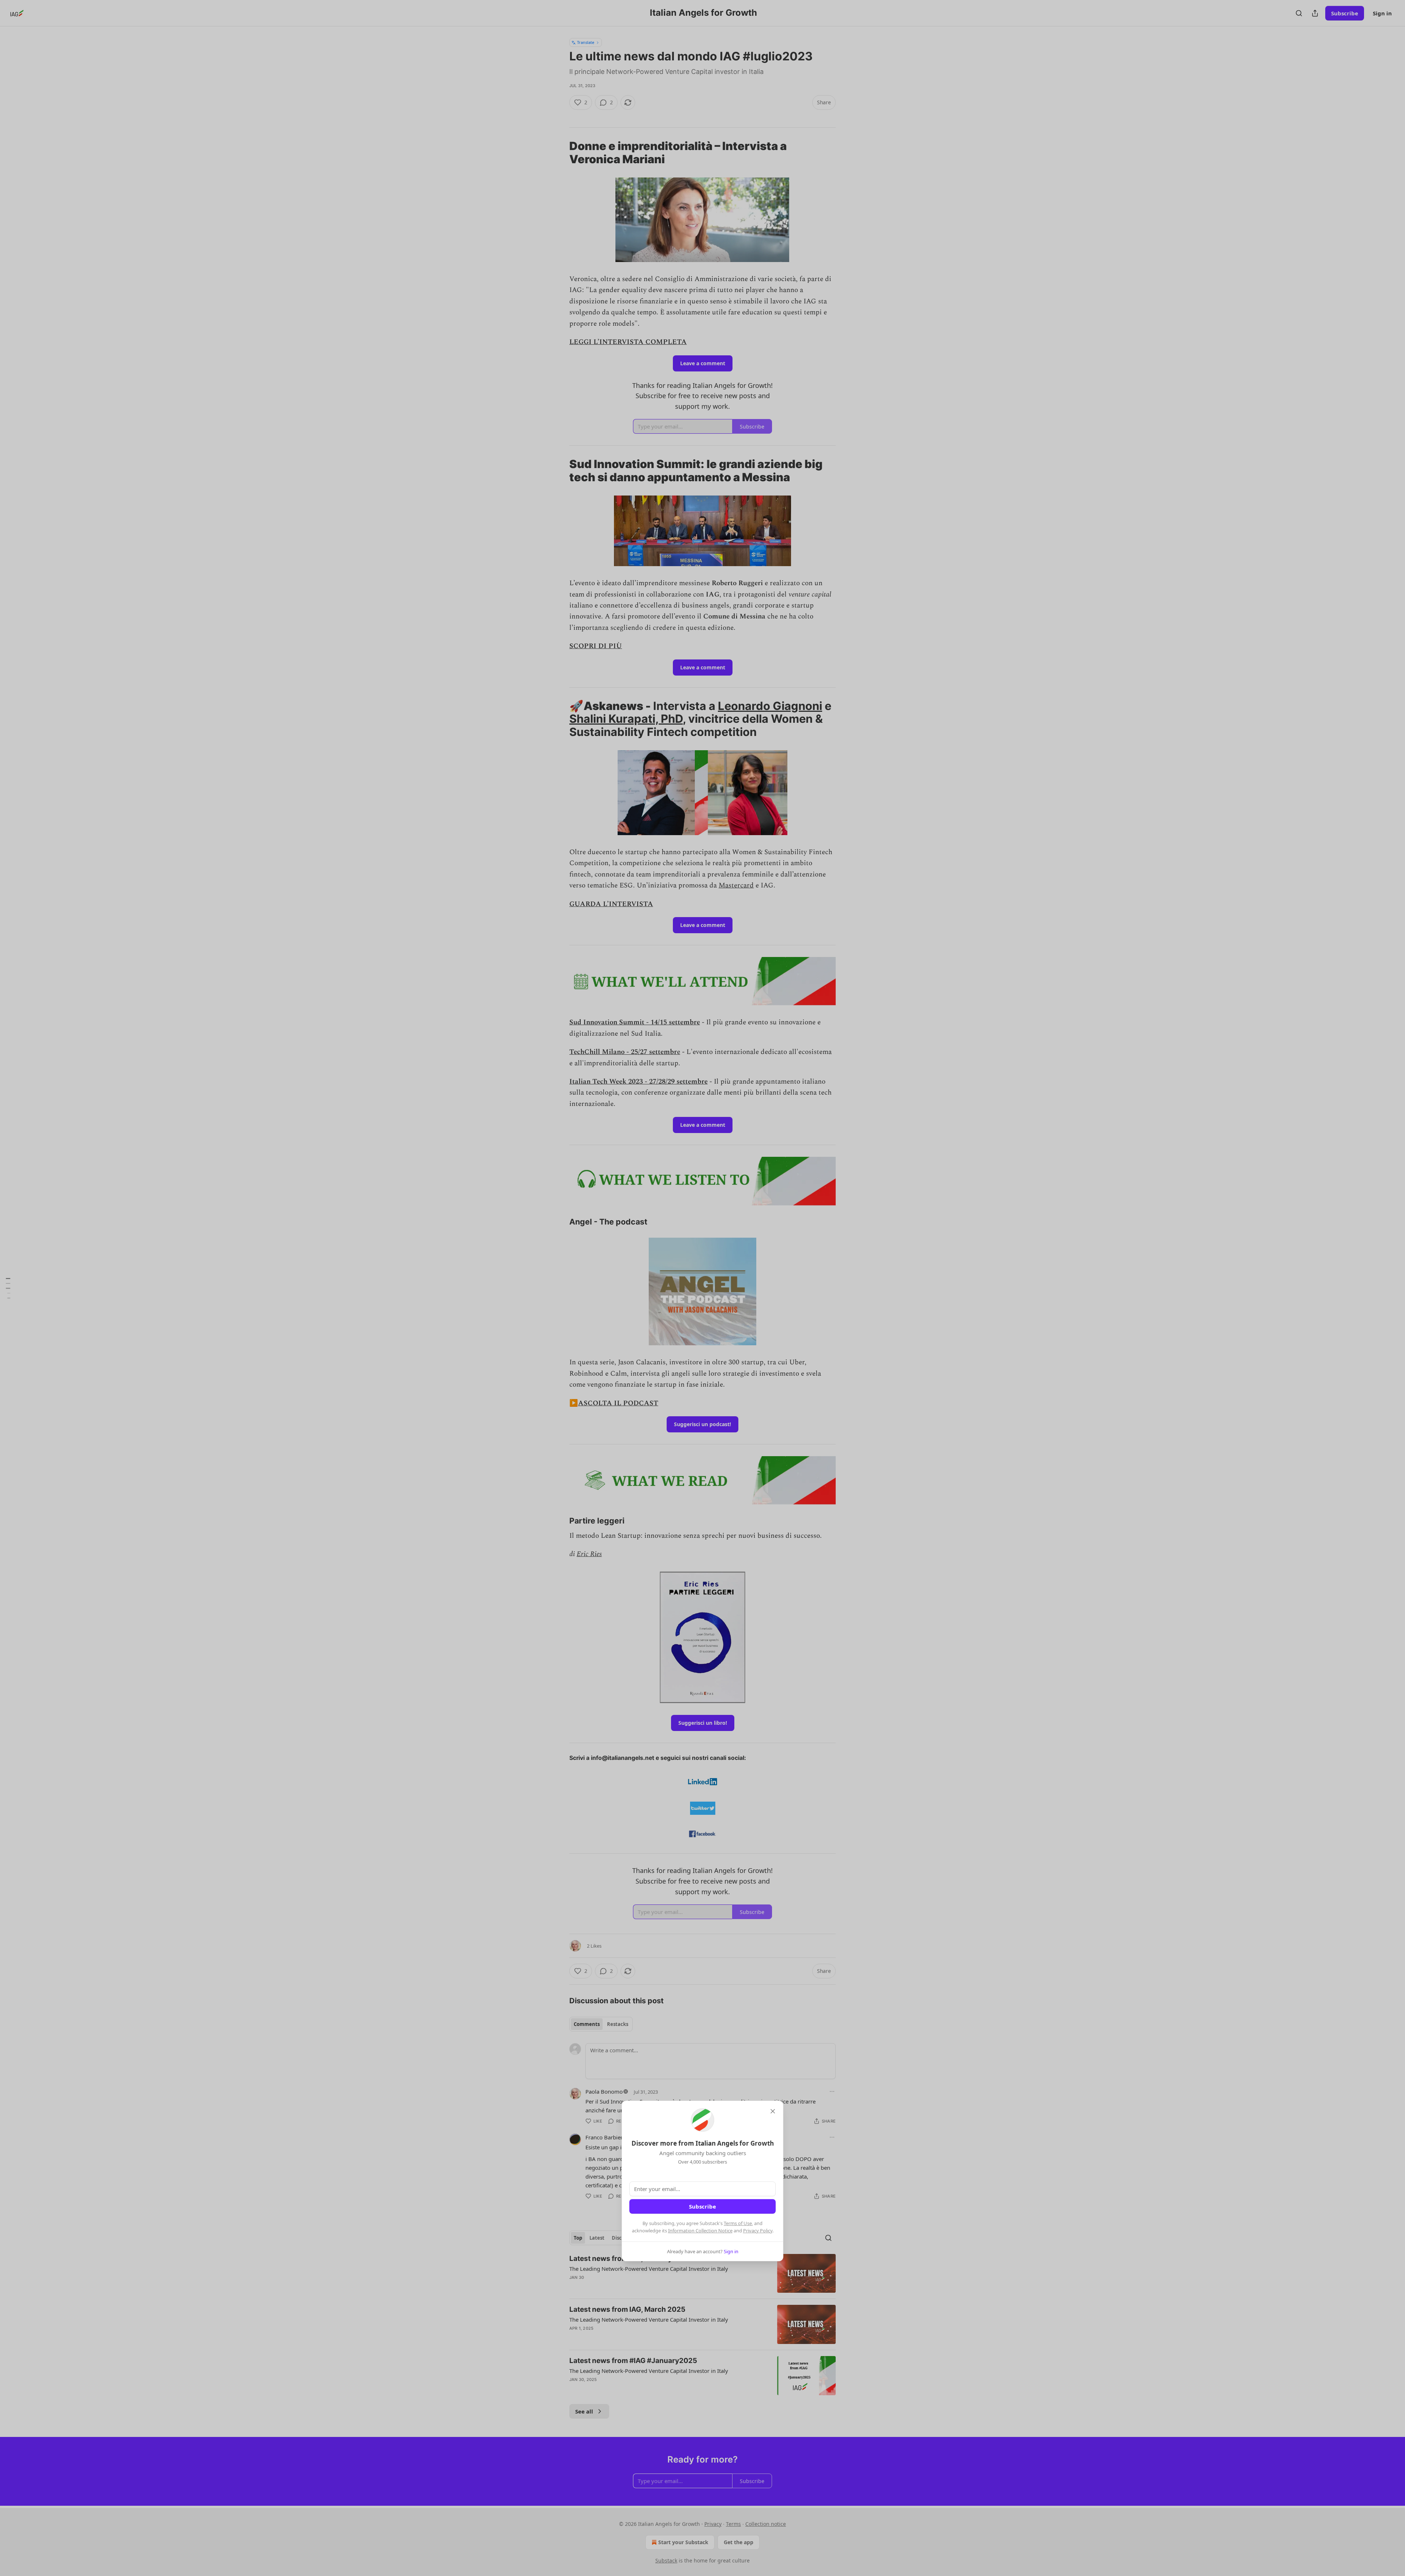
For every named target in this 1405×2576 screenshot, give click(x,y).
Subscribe (702, 2206)
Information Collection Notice (700, 2231)
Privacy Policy (758, 2231)
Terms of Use (738, 2223)
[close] (773, 2111)
